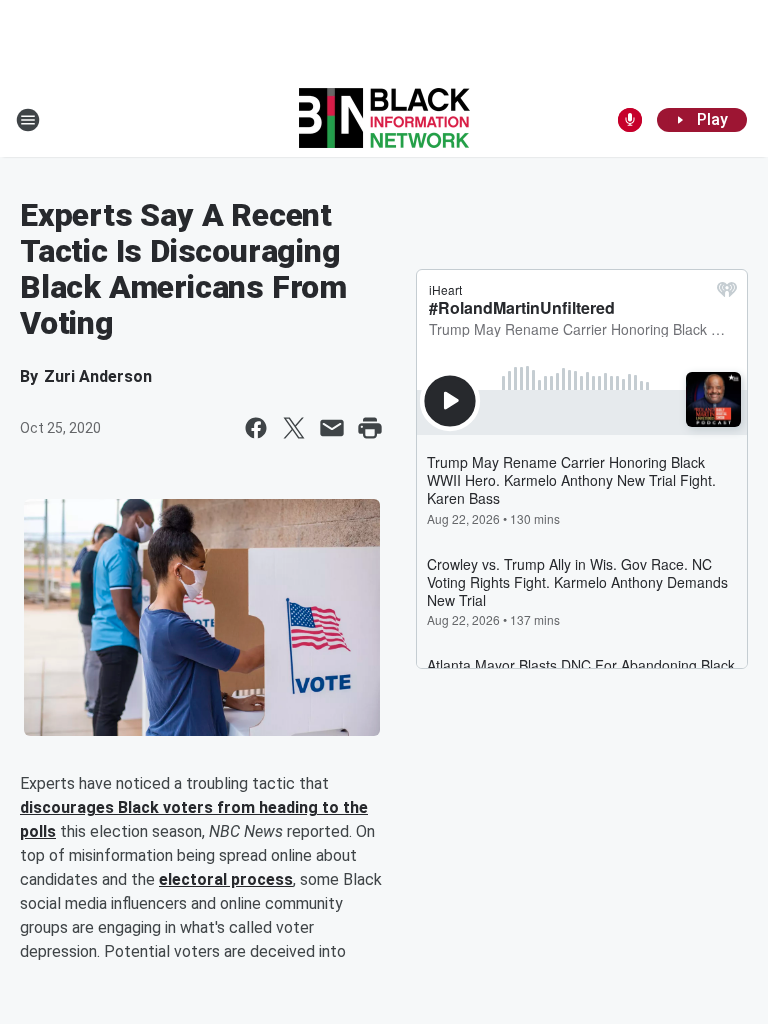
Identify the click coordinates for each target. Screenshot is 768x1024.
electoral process (226, 879)
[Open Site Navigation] (28, 120)
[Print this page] (370, 428)
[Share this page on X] (294, 428)
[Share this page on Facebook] (256, 428)
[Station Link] (384, 120)
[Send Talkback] (630, 120)
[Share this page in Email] (332, 428)
